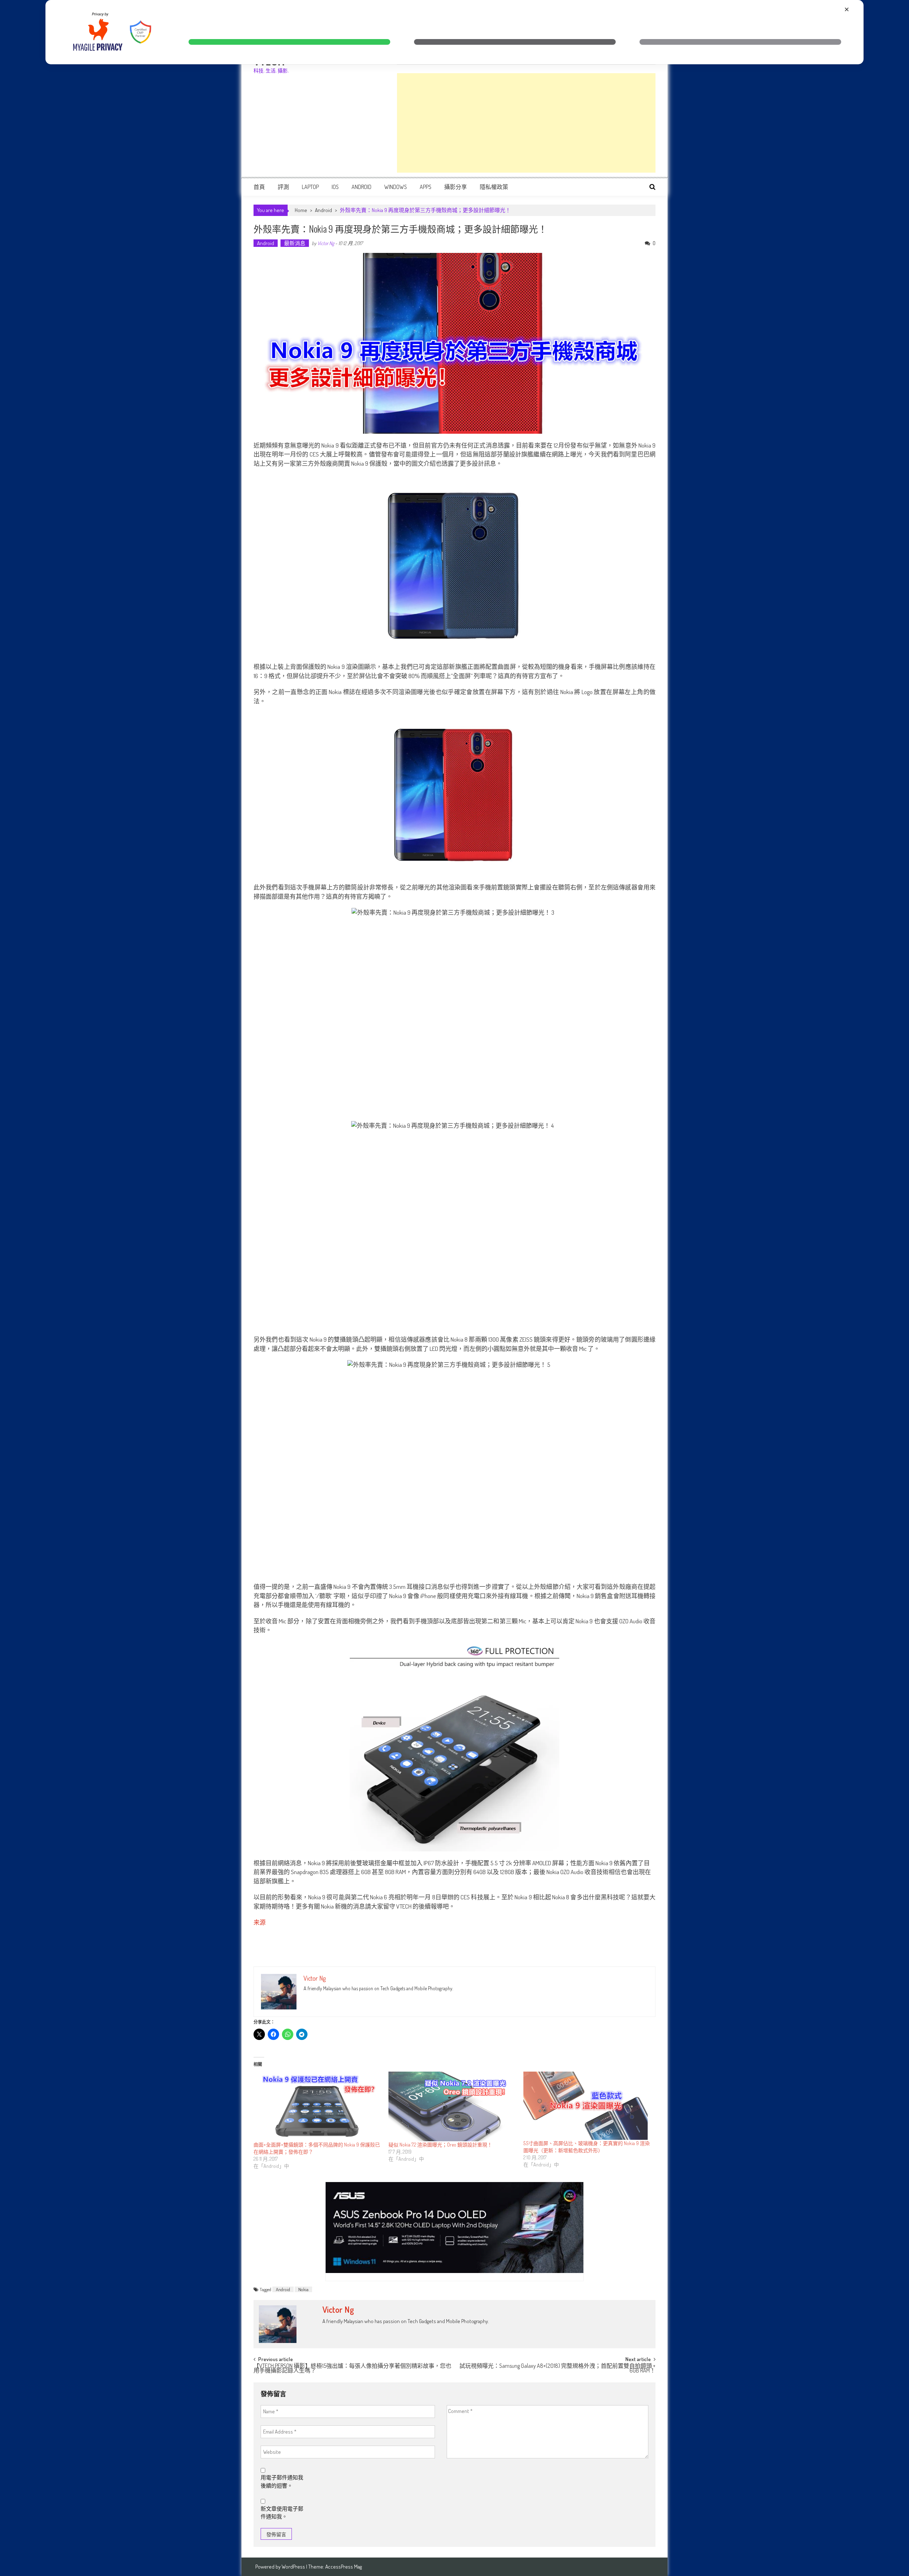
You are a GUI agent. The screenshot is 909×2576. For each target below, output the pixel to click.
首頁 (259, 187)
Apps (426, 187)
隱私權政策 (494, 187)
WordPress (294, 2567)
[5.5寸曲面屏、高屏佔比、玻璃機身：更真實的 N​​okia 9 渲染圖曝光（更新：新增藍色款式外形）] (587, 2106)
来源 (260, 1922)
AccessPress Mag (344, 2567)
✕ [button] (847, 9)
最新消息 (295, 243)
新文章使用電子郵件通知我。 (282, 2513)
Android (361, 187)
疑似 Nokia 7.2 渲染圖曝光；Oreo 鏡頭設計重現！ (440, 2145)
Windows (396, 187)
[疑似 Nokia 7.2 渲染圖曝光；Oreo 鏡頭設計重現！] (452, 2107)
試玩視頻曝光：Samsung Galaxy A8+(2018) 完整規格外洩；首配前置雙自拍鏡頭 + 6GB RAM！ (557, 2369)
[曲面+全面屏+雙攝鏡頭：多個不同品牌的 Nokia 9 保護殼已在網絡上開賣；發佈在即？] (317, 2107)
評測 (283, 187)
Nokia (303, 2289)
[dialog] (454, 32)
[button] (289, 42)
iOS (335, 187)
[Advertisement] (526, 123)
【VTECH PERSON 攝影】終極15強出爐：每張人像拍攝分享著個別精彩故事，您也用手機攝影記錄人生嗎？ (352, 2369)
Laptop (310, 187)
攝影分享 (456, 187)
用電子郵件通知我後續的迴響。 (282, 2482)
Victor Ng (326, 243)
